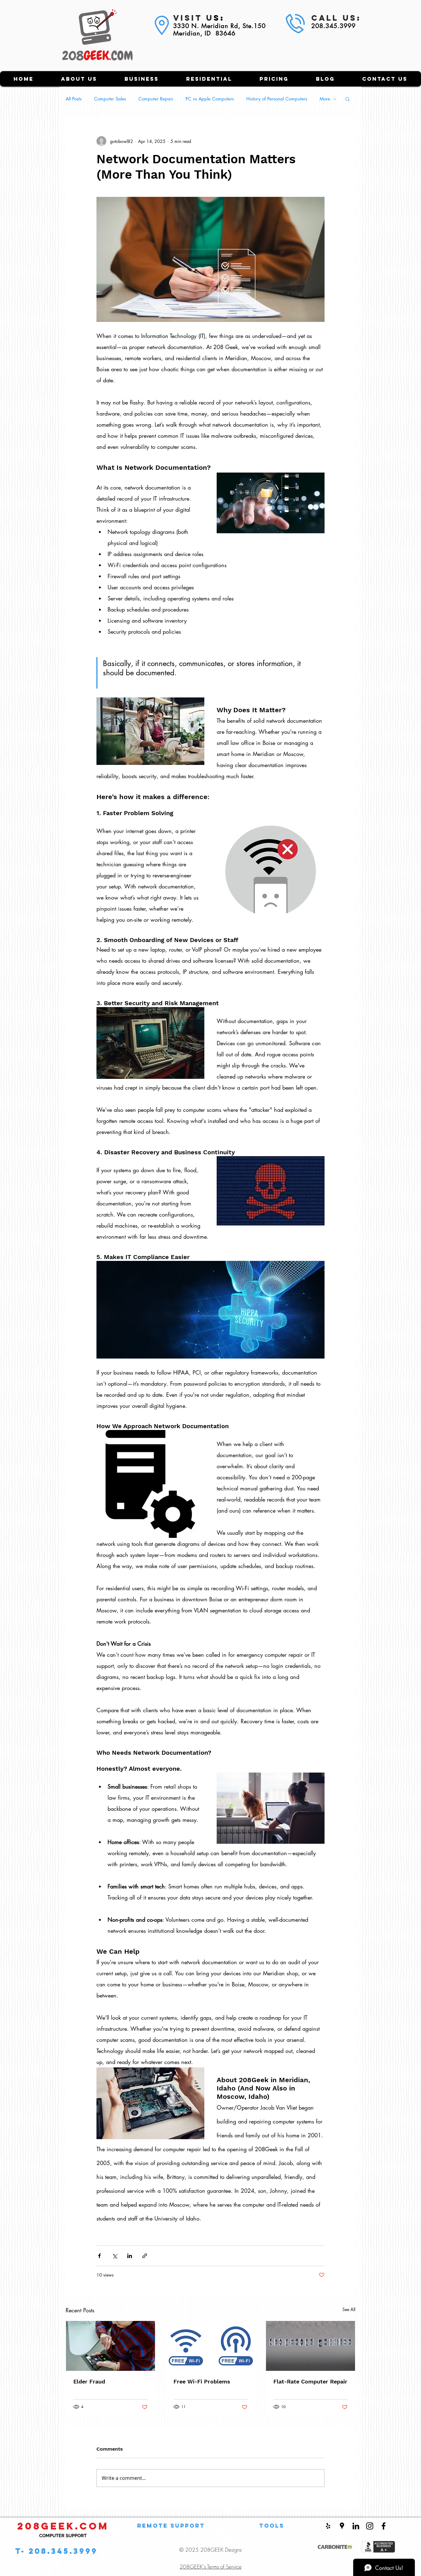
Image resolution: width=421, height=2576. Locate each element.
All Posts (74, 99)
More (325, 99)
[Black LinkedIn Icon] (356, 2526)
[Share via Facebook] (99, 2256)
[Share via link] (145, 2256)
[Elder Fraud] (110, 2346)
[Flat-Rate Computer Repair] (311, 2346)
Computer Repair (156, 99)
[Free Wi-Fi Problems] (211, 2346)
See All (349, 2309)
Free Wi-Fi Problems (202, 2381)
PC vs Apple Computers (210, 99)
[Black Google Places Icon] (342, 2526)
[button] (347, 99)
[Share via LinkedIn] (130, 2256)
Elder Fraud (89, 2381)
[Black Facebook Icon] (384, 2526)
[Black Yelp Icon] (328, 2526)
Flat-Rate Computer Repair (310, 2381)
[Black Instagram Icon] (370, 2526)
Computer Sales (110, 99)
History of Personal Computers (277, 99)
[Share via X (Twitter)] (114, 2256)
